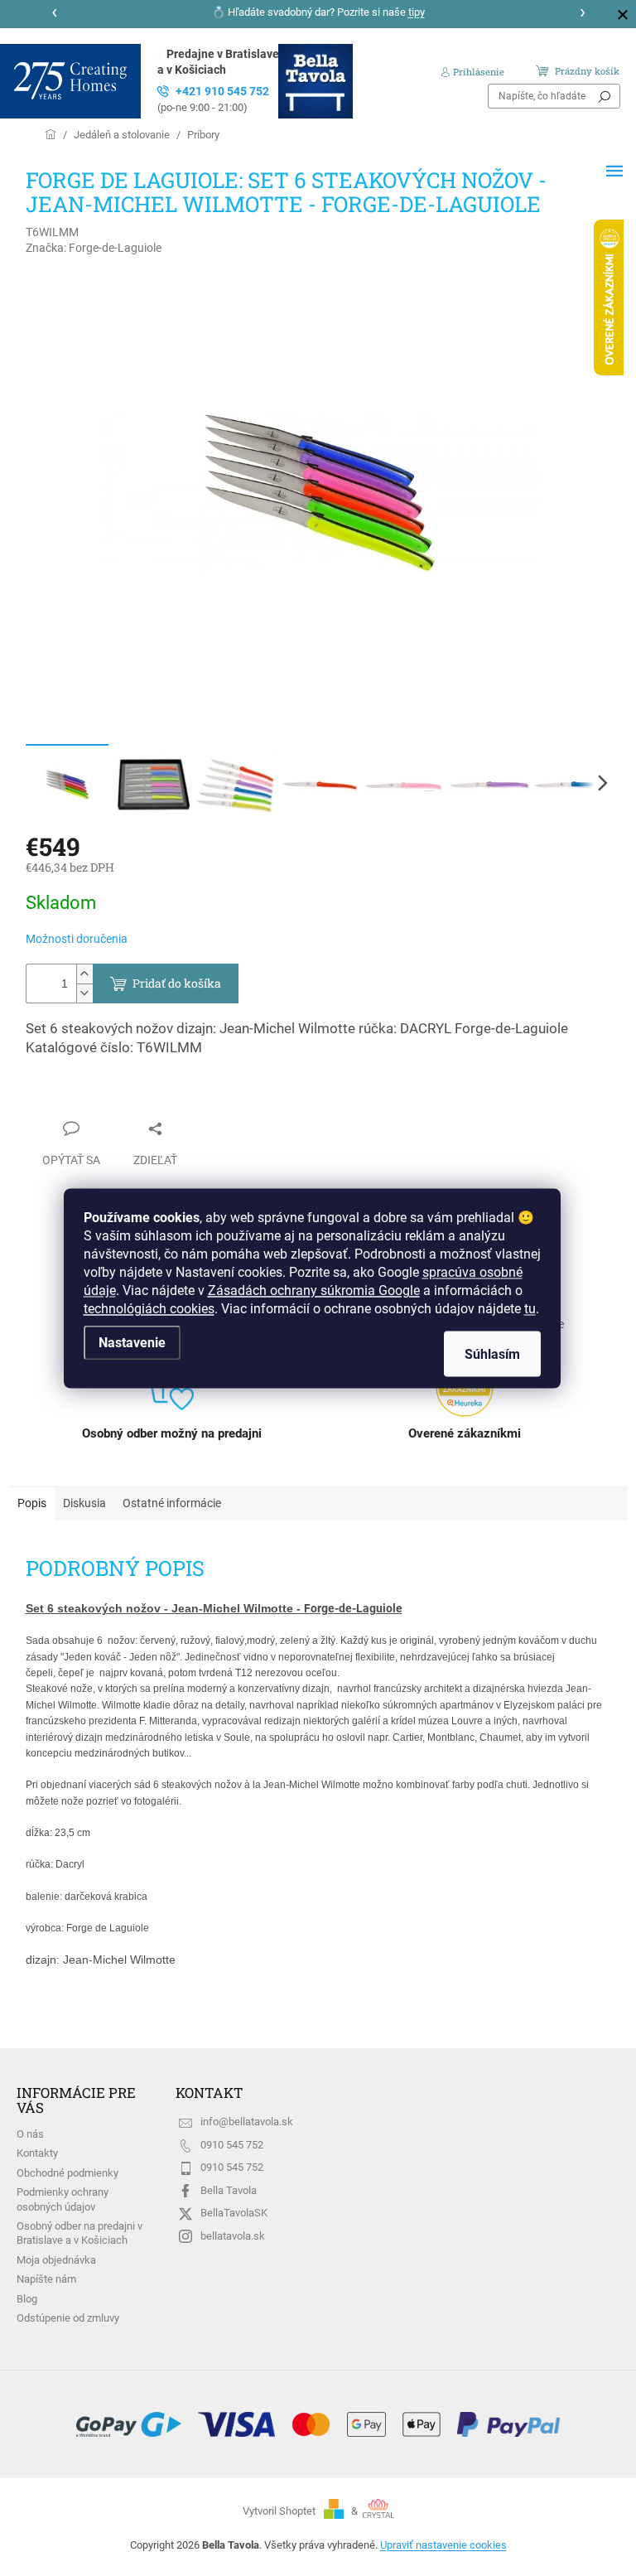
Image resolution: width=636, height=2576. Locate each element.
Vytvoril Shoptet (279, 2511)
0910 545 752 (232, 2145)
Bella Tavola (229, 2190)
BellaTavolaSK (234, 2213)
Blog (27, 2299)
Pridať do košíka (177, 983)
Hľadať (605, 96)
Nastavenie (132, 1342)
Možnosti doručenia (77, 939)
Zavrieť (60, 1096)
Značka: (94, 248)
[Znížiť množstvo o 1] (84, 993)
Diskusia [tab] (84, 1503)
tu (530, 1308)
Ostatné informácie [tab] (172, 1503)
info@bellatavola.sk (247, 2122)
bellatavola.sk (233, 2236)
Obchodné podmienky (67, 2173)
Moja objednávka (56, 2260)
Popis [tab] (32, 1503)
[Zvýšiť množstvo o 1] (84, 974)
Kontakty (37, 2153)
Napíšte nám (46, 2279)
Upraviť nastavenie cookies (443, 2545)
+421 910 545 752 (213, 99)
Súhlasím (492, 1353)
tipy (417, 12)
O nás (30, 2134)
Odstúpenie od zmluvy (68, 2318)
